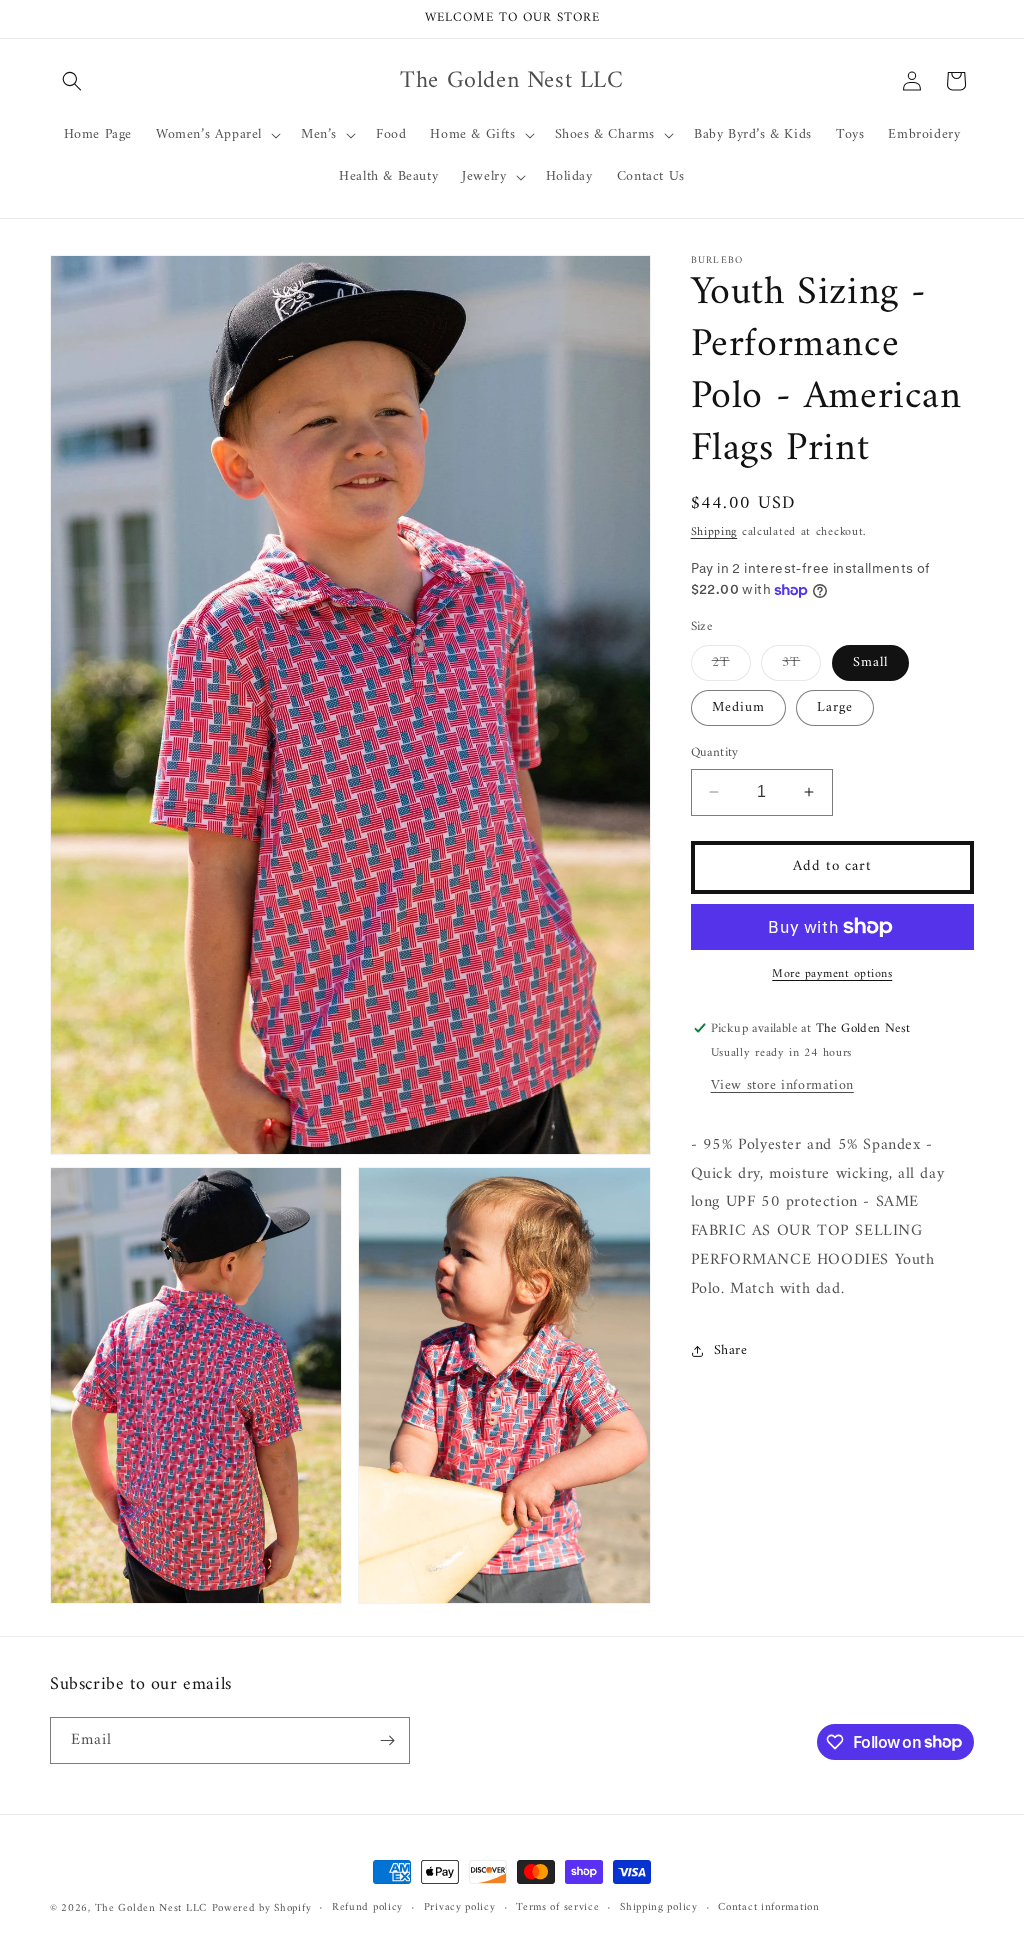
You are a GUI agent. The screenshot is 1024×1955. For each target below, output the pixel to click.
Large (835, 707)
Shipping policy (659, 1908)
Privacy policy (460, 1908)
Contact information (768, 1908)
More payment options (832, 975)
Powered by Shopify (262, 1908)
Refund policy (367, 1908)
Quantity (715, 753)
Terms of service (557, 1908)
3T (801, 665)
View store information (782, 1085)
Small (870, 662)
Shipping (714, 532)
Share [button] (731, 1350)
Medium (738, 707)
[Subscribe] (387, 1740)
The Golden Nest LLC (151, 1908)
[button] (72, 81)
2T (731, 665)
